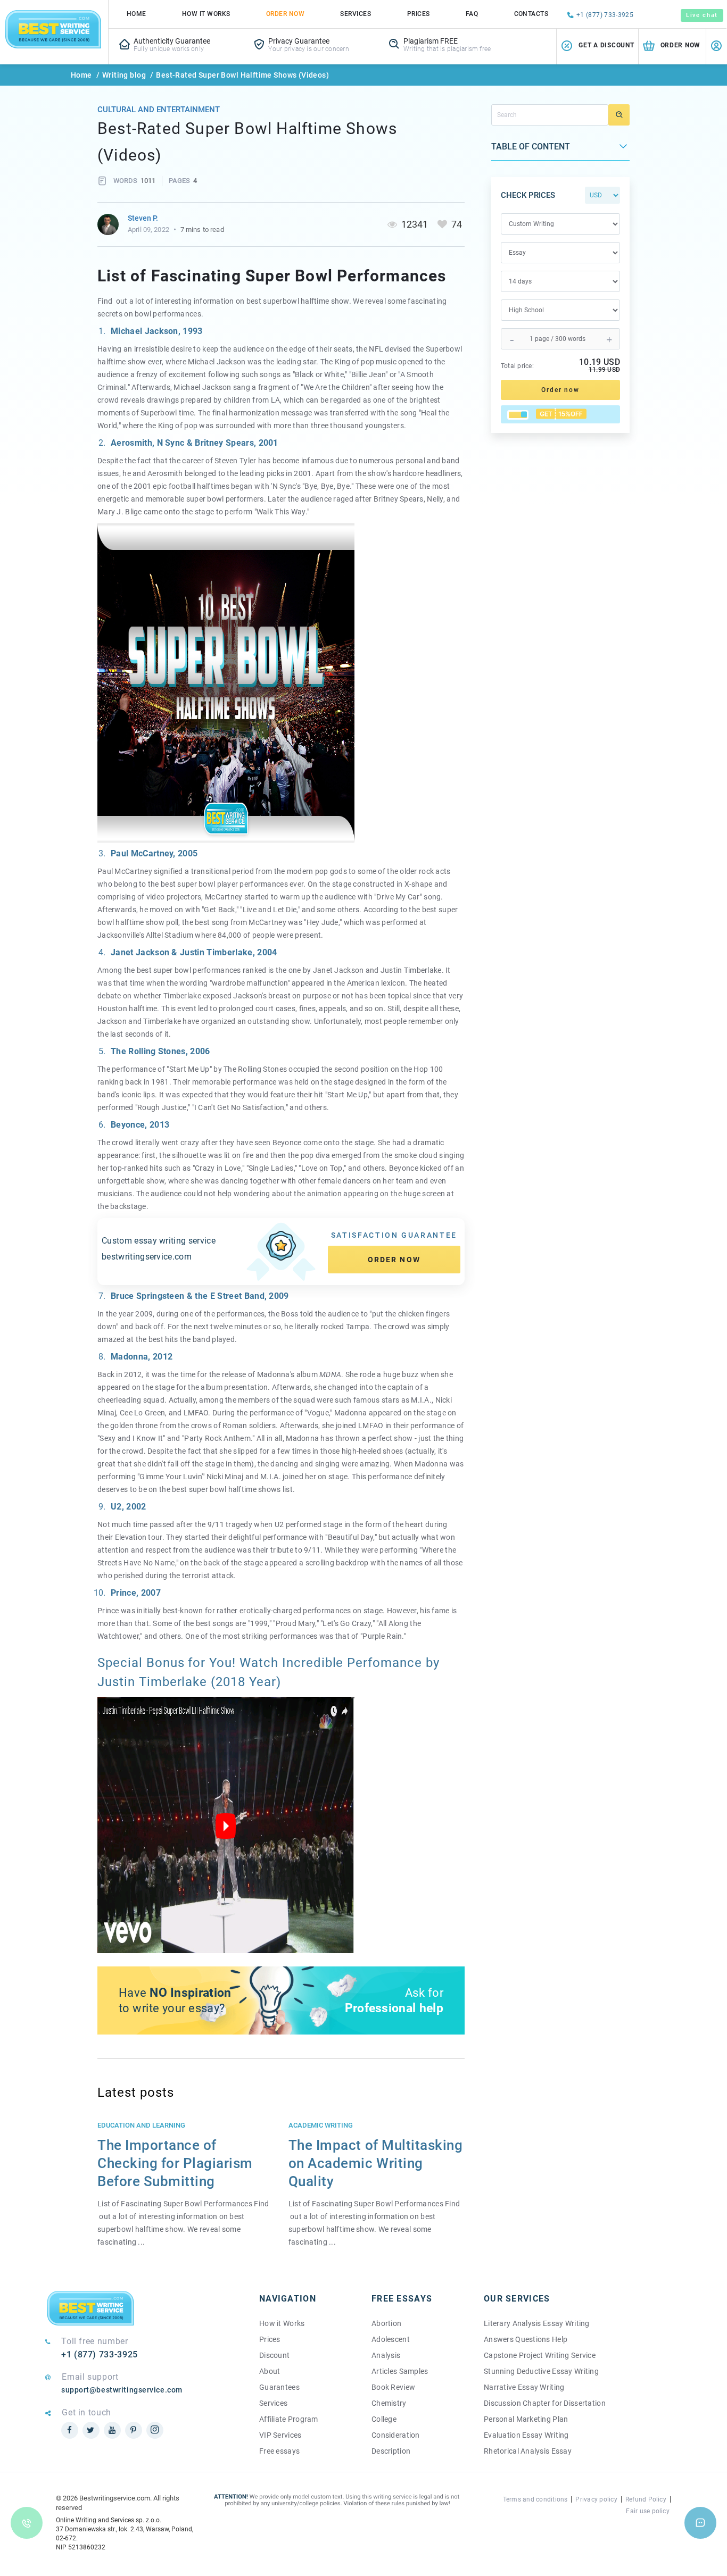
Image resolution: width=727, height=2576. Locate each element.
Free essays (279, 2451)
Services (356, 14)
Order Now (285, 14)
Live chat (702, 15)
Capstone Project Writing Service (540, 2355)
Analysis (386, 2355)
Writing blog (124, 75)
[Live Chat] (700, 2523)
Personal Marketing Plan (526, 2419)
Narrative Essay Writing (524, 2387)
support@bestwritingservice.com (122, 2390)
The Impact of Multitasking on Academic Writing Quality (376, 2163)
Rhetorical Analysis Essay (528, 2451)
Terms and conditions (535, 2499)
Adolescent (391, 2339)
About (270, 2371)
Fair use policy (648, 2511)
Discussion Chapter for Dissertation (545, 2403)
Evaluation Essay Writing (526, 2435)
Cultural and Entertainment (159, 110)
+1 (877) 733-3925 (605, 15)
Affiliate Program (289, 2419)
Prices (419, 14)
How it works (206, 14)
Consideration (396, 2435)
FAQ (472, 14)
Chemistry (389, 2403)
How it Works (282, 2323)
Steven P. (143, 218)
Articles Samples (400, 2371)
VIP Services (280, 2435)
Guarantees (279, 2387)
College (384, 2419)
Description (391, 2451)
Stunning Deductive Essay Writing (541, 2371)
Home (137, 14)
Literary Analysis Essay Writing (537, 2323)
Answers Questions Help (526, 2339)
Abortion (386, 2323)
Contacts (531, 14)
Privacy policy (596, 2499)
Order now (394, 1260)
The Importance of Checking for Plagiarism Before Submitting (175, 2163)
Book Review (393, 2387)
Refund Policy (646, 2499)
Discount (274, 2355)
